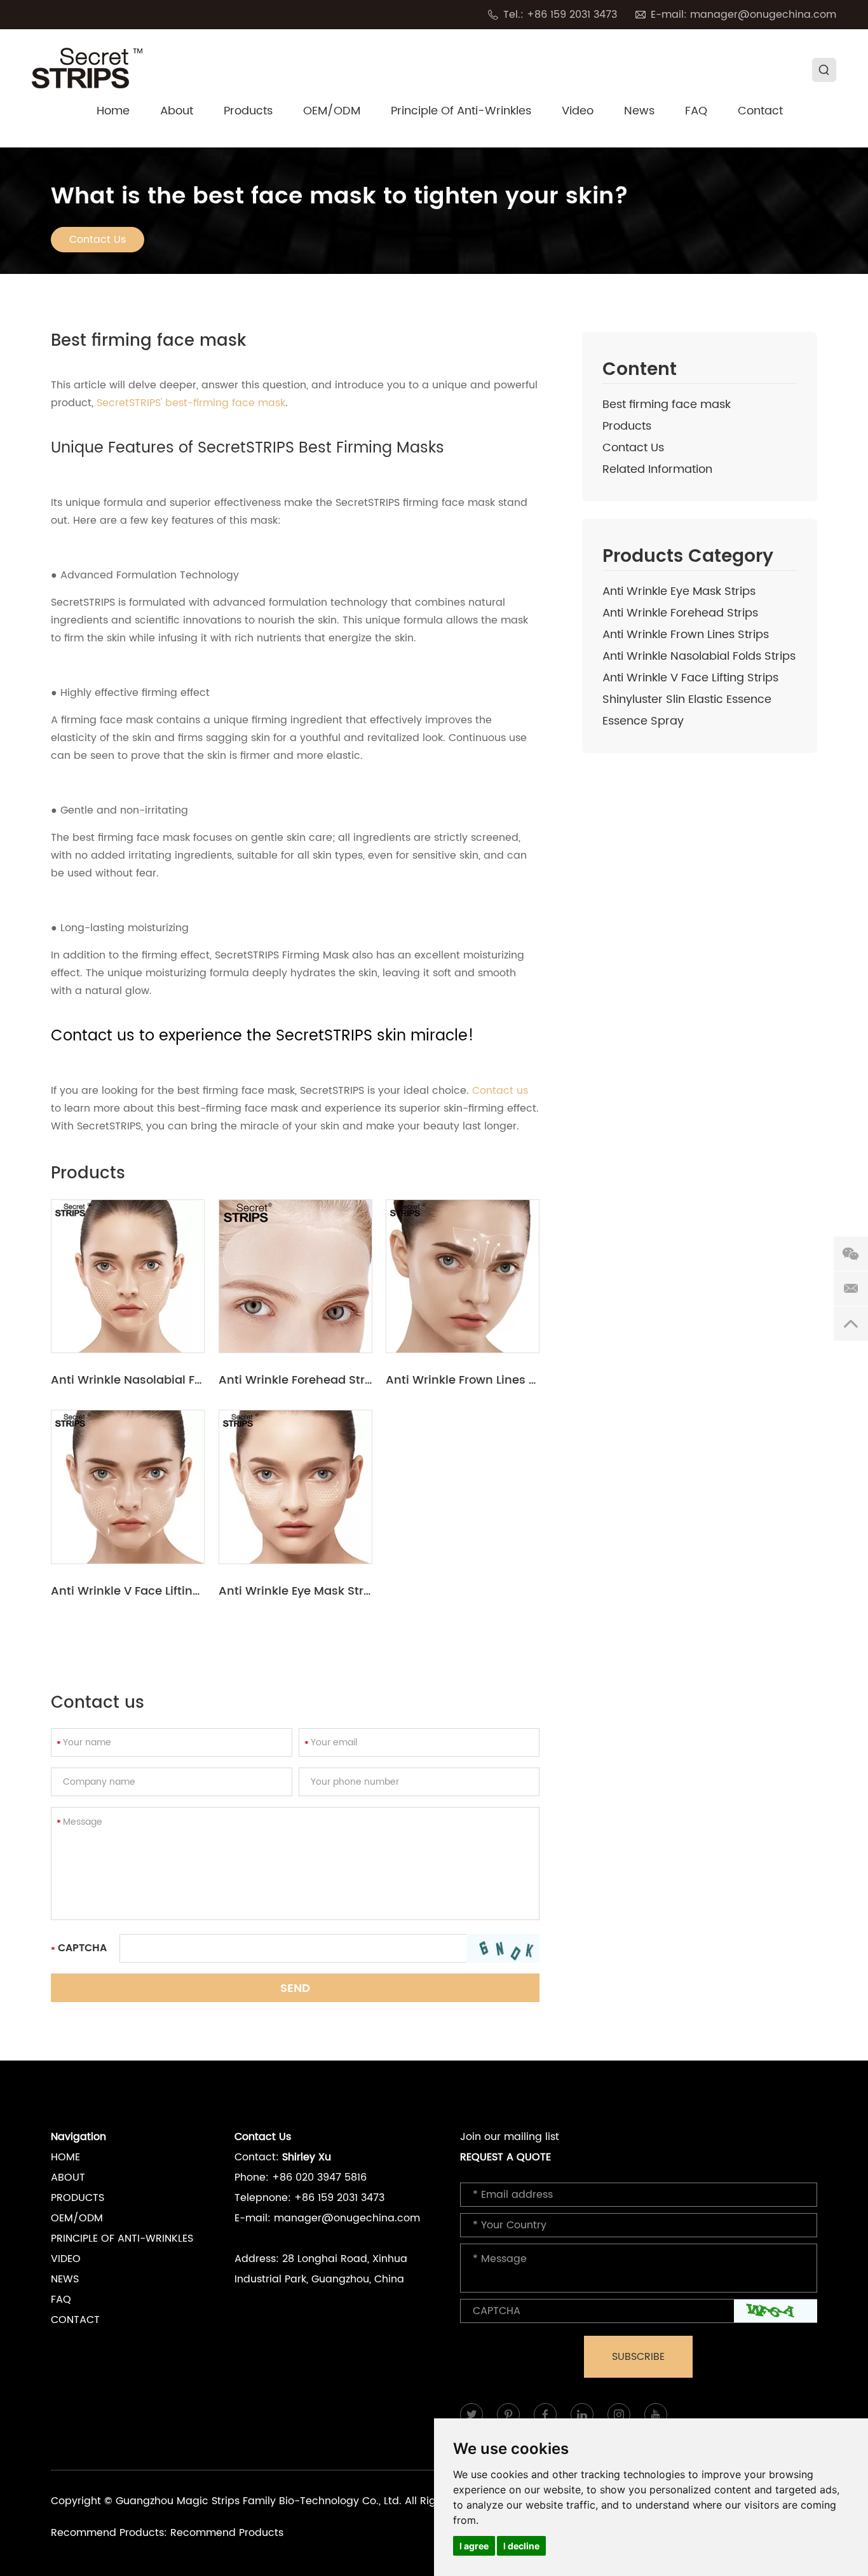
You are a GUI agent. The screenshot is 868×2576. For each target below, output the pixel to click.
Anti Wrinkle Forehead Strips (680, 613)
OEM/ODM (332, 112)
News (639, 112)
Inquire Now (128, 1276)
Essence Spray (643, 721)
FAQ (696, 112)
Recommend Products (227, 2533)
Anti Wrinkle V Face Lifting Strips (690, 678)
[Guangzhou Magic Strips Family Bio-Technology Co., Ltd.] (87, 68)
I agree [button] (474, 2546)
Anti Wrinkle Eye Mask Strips (679, 591)
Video (578, 112)
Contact (760, 112)
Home (113, 112)
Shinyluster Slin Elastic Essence (687, 699)
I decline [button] (521, 2546)
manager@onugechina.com (763, 15)
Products (248, 112)
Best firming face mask (667, 405)
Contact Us (98, 240)
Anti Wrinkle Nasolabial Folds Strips (699, 656)
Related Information (657, 469)
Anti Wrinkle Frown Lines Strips (686, 635)
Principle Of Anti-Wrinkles (461, 112)
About (177, 112)
